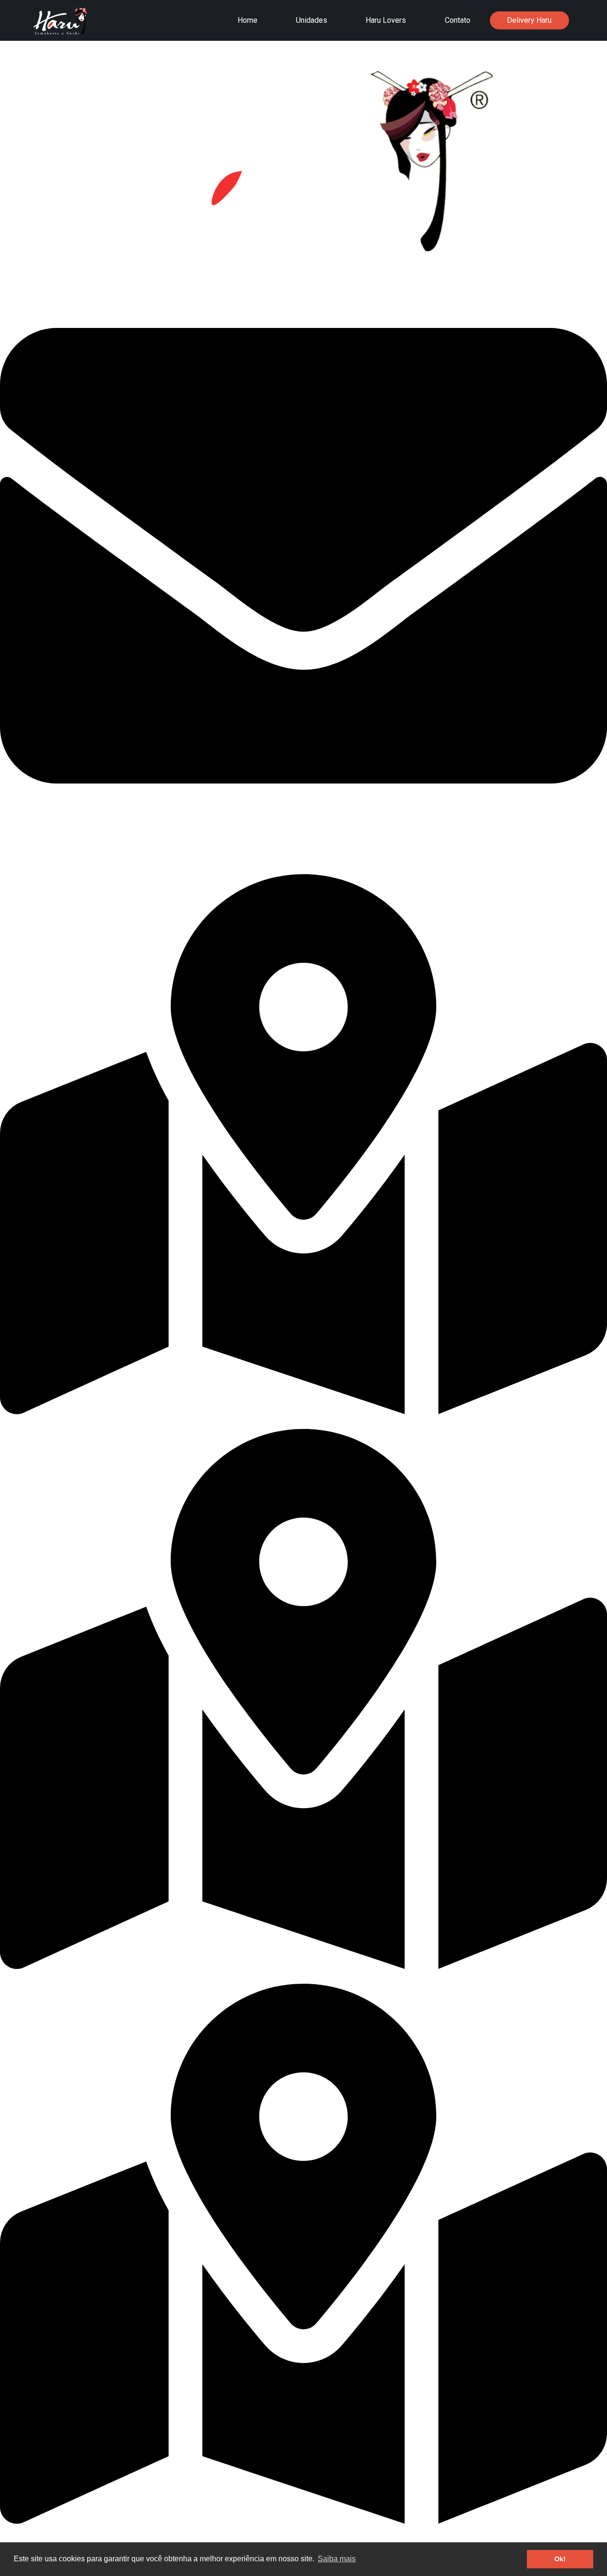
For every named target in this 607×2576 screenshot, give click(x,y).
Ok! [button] (560, 2559)
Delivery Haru (529, 20)
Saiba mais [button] (337, 2559)
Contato (458, 20)
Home (248, 20)
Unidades (312, 20)
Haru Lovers (386, 20)
